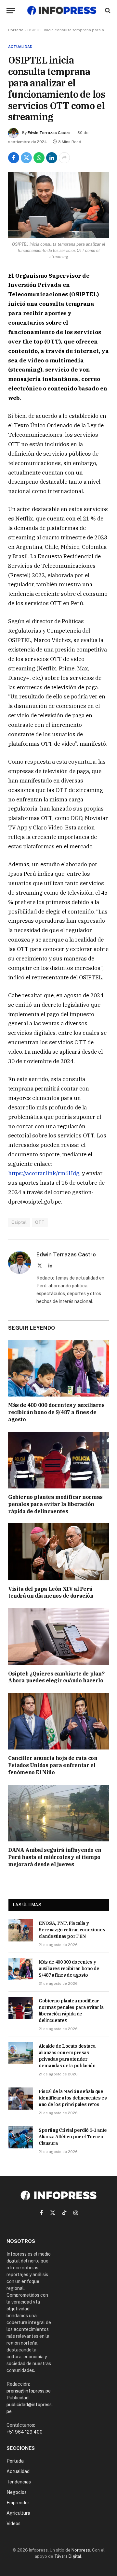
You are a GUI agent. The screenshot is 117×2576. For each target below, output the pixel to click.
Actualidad (20, 47)
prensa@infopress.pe (29, 2391)
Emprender (18, 2503)
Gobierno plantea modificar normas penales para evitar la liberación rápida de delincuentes (55, 1504)
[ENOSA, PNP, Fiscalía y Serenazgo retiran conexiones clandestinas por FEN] (21, 1930)
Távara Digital (68, 2556)
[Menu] (11, 11)
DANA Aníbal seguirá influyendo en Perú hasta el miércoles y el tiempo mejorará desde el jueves (55, 1857)
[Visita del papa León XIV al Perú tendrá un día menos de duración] (58, 1552)
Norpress (81, 2550)
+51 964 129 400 (25, 2432)
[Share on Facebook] (14, 158)
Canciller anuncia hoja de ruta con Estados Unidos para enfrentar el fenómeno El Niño (53, 1765)
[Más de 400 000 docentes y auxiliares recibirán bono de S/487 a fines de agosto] (58, 1368)
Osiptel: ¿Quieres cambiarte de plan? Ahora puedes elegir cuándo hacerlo (56, 1677)
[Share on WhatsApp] (39, 158)
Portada (16, 30)
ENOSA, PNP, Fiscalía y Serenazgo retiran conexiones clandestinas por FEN (72, 1930)
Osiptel (19, 1222)
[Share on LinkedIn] (52, 158)
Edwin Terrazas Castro (49, 133)
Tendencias (19, 2482)
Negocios (17, 2492)
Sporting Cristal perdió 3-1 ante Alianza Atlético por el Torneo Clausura (73, 2137)
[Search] (107, 11)
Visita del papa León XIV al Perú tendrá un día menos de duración (51, 1592)
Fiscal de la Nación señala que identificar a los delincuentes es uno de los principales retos (73, 2098)
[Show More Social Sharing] (64, 158)
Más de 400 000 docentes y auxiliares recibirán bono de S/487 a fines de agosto (56, 1412)
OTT (40, 1222)
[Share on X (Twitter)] (26, 158)
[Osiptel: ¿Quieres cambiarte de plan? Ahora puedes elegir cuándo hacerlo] (58, 1636)
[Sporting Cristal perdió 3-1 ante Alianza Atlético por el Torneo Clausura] (21, 2137)
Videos (13, 2524)
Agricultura (18, 2513)
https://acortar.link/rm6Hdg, (44, 1173)
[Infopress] (62, 10)
